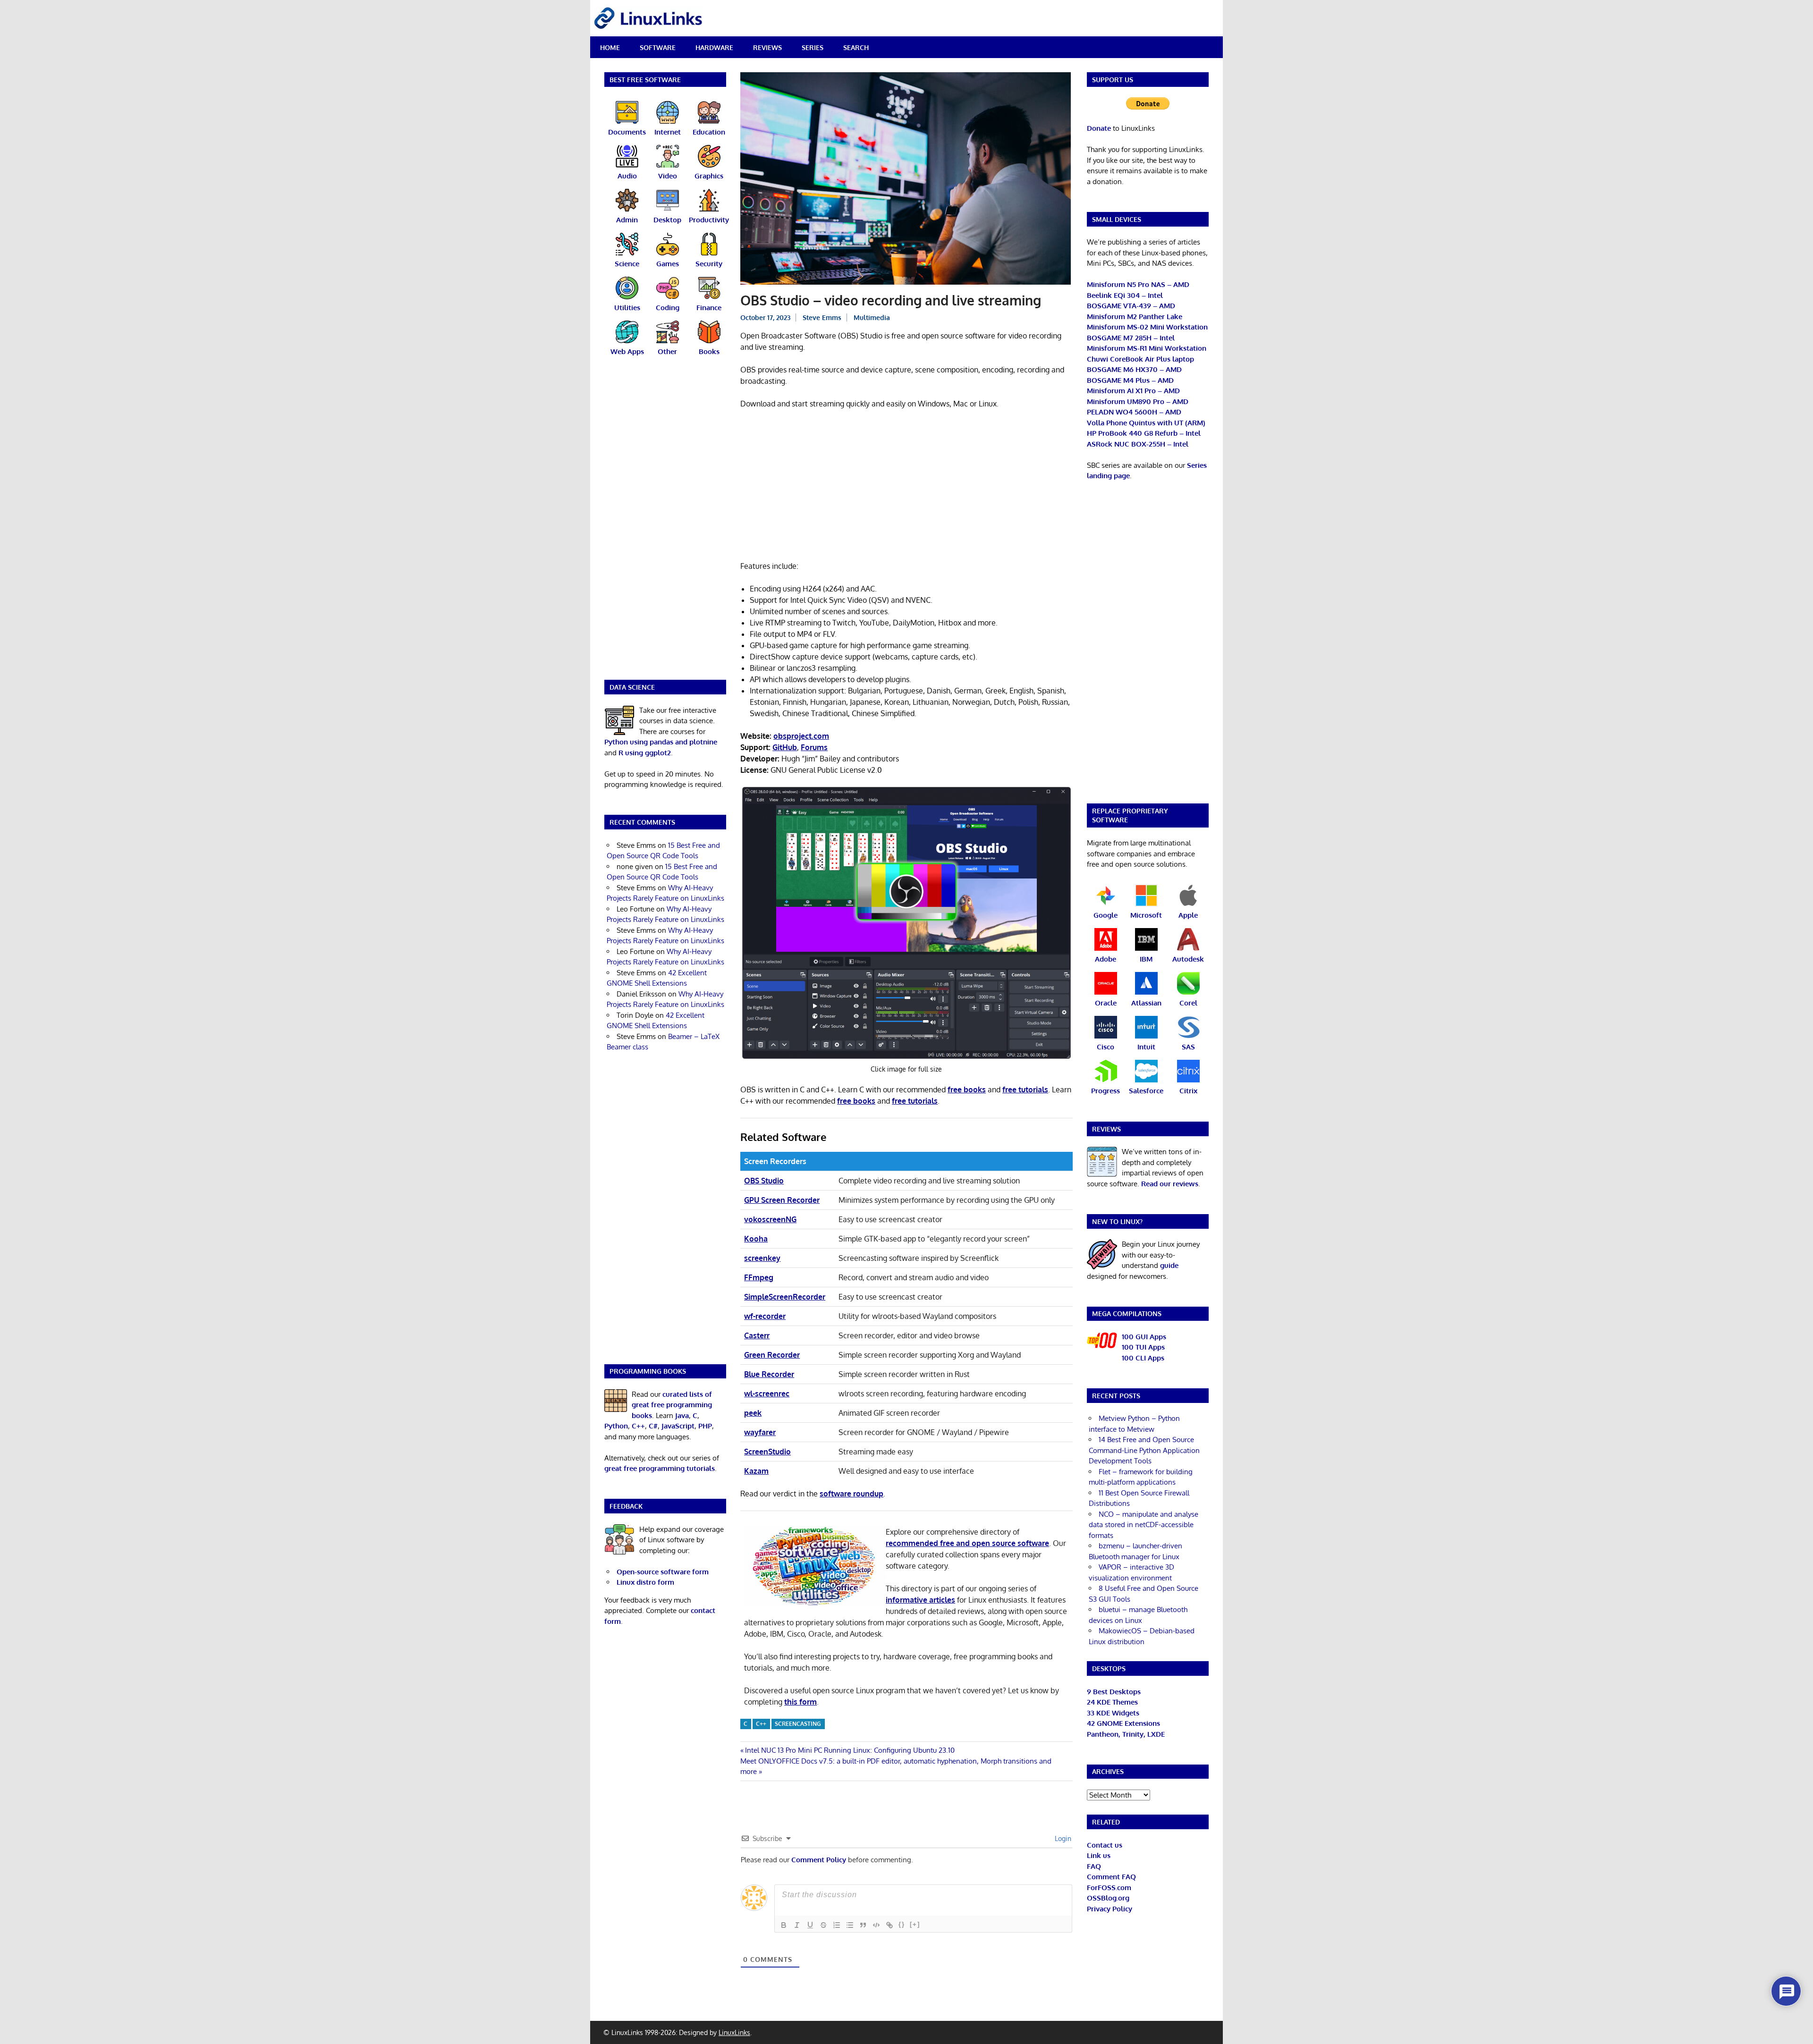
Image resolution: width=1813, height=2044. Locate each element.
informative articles (920, 1600)
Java (682, 1415)
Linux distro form (645, 1582)
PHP (705, 1426)
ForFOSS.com (1109, 1888)
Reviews (767, 47)
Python (616, 1426)
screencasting (798, 1724)
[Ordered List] (837, 1925)
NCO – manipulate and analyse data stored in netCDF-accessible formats (1144, 1525)
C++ (761, 1724)
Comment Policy (819, 1860)
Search (856, 47)
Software (658, 47)
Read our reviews (1170, 1184)
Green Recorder (772, 1355)
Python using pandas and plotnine (661, 742)
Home (610, 47)
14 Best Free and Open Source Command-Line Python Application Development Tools (1144, 1450)
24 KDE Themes (1112, 1702)
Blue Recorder (769, 1374)
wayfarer (760, 1432)
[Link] (890, 1925)
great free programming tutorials (660, 1468)
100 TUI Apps (1143, 1347)
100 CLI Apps (1143, 1358)
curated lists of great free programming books (672, 1405)
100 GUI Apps (1144, 1337)
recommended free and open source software (967, 1543)
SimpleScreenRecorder (785, 1297)
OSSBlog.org (1108, 1898)
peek (753, 1413)
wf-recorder (765, 1316)
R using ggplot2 (645, 753)
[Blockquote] (863, 1925)
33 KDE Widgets (1113, 1713)
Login (1062, 1838)
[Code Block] (876, 1925)
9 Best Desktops (1114, 1692)
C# (653, 1426)
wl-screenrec (767, 1394)
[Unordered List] (850, 1925)
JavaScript (678, 1426)
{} (902, 1924)
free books (967, 1090)
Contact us (1105, 1845)
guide (1169, 1265)
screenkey (762, 1258)
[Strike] (823, 1925)
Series (813, 47)
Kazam (756, 1471)
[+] (915, 1924)
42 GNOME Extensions (1123, 1723)
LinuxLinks (734, 2032)
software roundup (851, 1494)
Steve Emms (822, 317)
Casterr (757, 1335)
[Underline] (810, 1925)
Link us (1099, 1855)
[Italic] (797, 1925)
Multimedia (872, 317)
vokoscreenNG (770, 1219)
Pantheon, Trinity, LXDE (1126, 1734)
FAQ (1094, 1866)
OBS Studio (764, 1181)
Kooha (756, 1239)
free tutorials (1025, 1090)
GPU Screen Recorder (782, 1200)
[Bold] (784, 1925)
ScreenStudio (767, 1452)
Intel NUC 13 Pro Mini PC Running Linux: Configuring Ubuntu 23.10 (850, 1750)
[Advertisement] (906, 487)
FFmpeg (759, 1277)
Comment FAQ (1111, 1877)
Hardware (714, 47)
